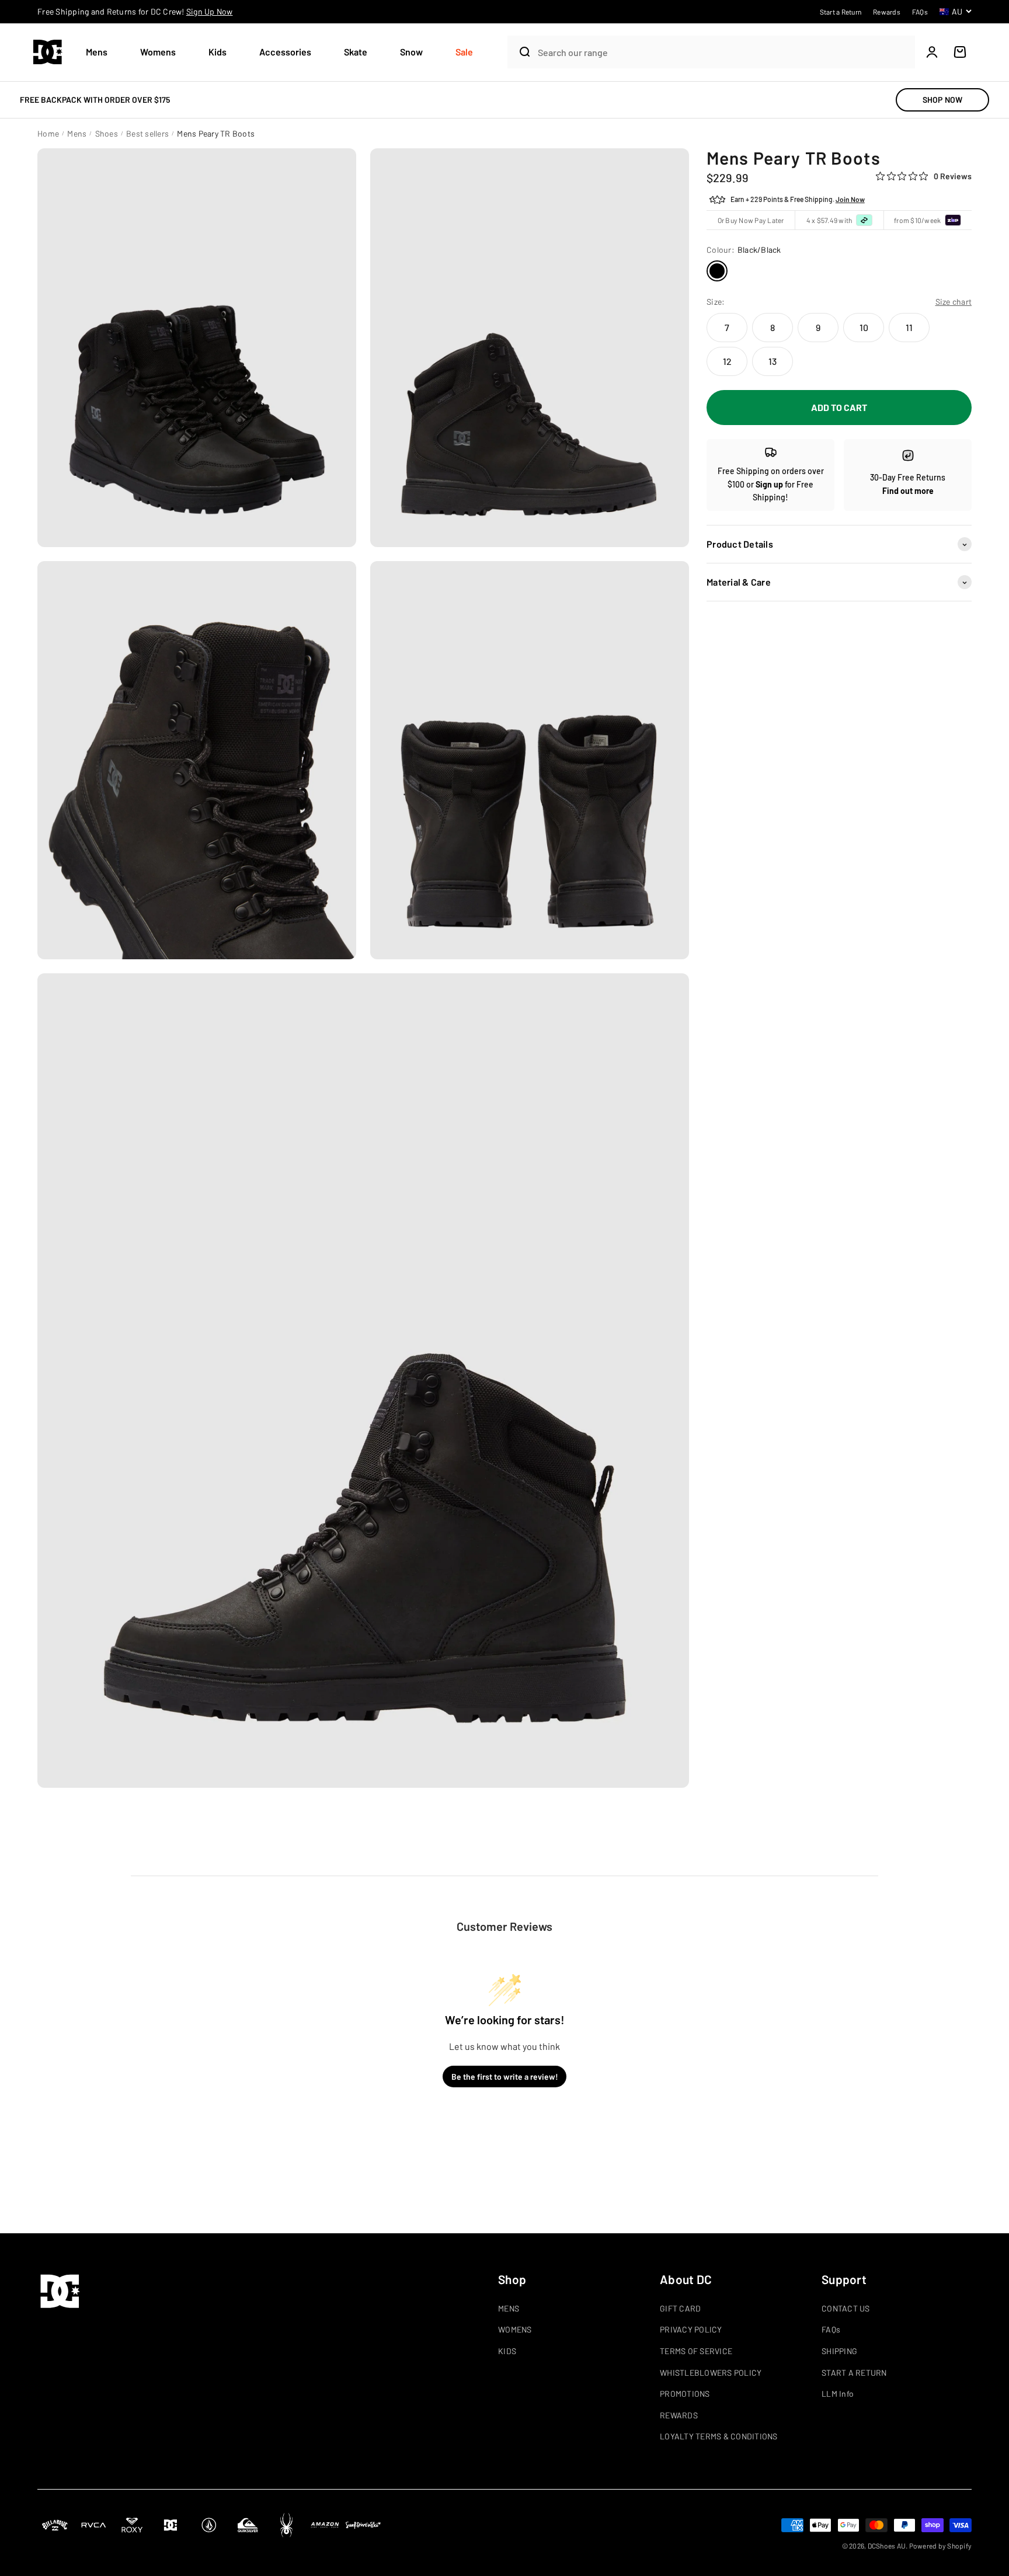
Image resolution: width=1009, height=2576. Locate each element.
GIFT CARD (680, 2308)
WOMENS (515, 2329)
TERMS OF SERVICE (696, 2351)
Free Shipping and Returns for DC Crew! (135, 11)
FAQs (831, 2329)
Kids (218, 52)
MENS (509, 2308)
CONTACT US (846, 2308)
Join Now (850, 200)
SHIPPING (839, 2351)
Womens (158, 52)
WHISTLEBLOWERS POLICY (711, 2373)
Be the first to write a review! (505, 2077)
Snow (411, 52)
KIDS (507, 2351)
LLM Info (838, 2394)
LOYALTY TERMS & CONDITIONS (719, 2436)
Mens (97, 52)
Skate (356, 52)
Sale (464, 52)
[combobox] (723, 52)
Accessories (285, 52)
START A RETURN (854, 2373)
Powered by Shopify (941, 2546)
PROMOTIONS (685, 2394)
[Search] (520, 52)
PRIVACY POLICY (691, 2329)
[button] (101, 52)
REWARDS (679, 2415)
